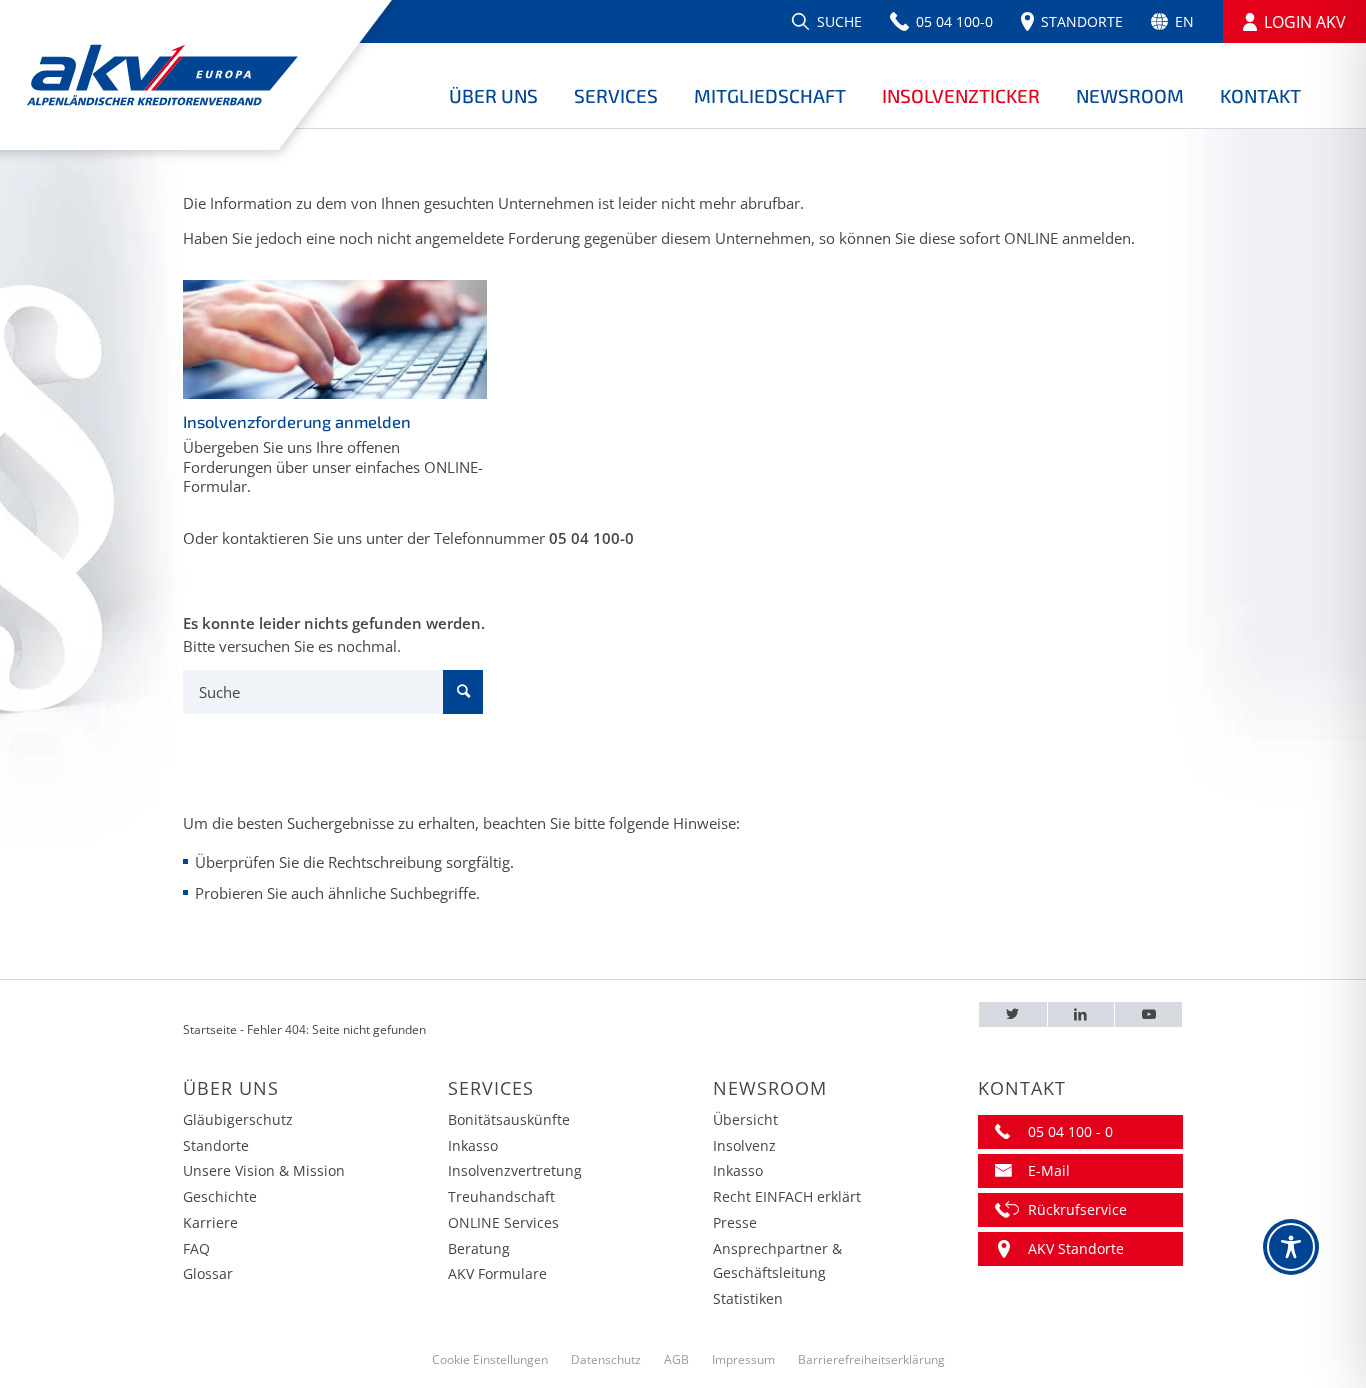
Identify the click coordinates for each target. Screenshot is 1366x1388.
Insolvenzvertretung (515, 1170)
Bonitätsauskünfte (509, 1119)
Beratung (479, 1248)
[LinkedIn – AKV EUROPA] (1081, 1014)
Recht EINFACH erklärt (787, 1196)
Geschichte (220, 1196)
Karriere (210, 1222)
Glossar (208, 1273)
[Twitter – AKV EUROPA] (1013, 1014)
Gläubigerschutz (238, 1119)
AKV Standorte (1076, 1248)
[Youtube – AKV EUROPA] (1148, 1014)
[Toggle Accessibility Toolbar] (1291, 1247)
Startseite (210, 1029)
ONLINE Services (503, 1222)
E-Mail (1049, 1170)
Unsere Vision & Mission (264, 1170)
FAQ (196, 1248)
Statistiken (748, 1298)
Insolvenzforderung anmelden (297, 421)
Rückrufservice (1077, 1209)
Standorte (216, 1145)
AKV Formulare (497, 1273)
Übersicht (745, 1119)
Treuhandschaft (501, 1196)
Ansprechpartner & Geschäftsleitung (777, 1261)
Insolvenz (744, 1145)
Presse (735, 1222)
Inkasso (473, 1145)
